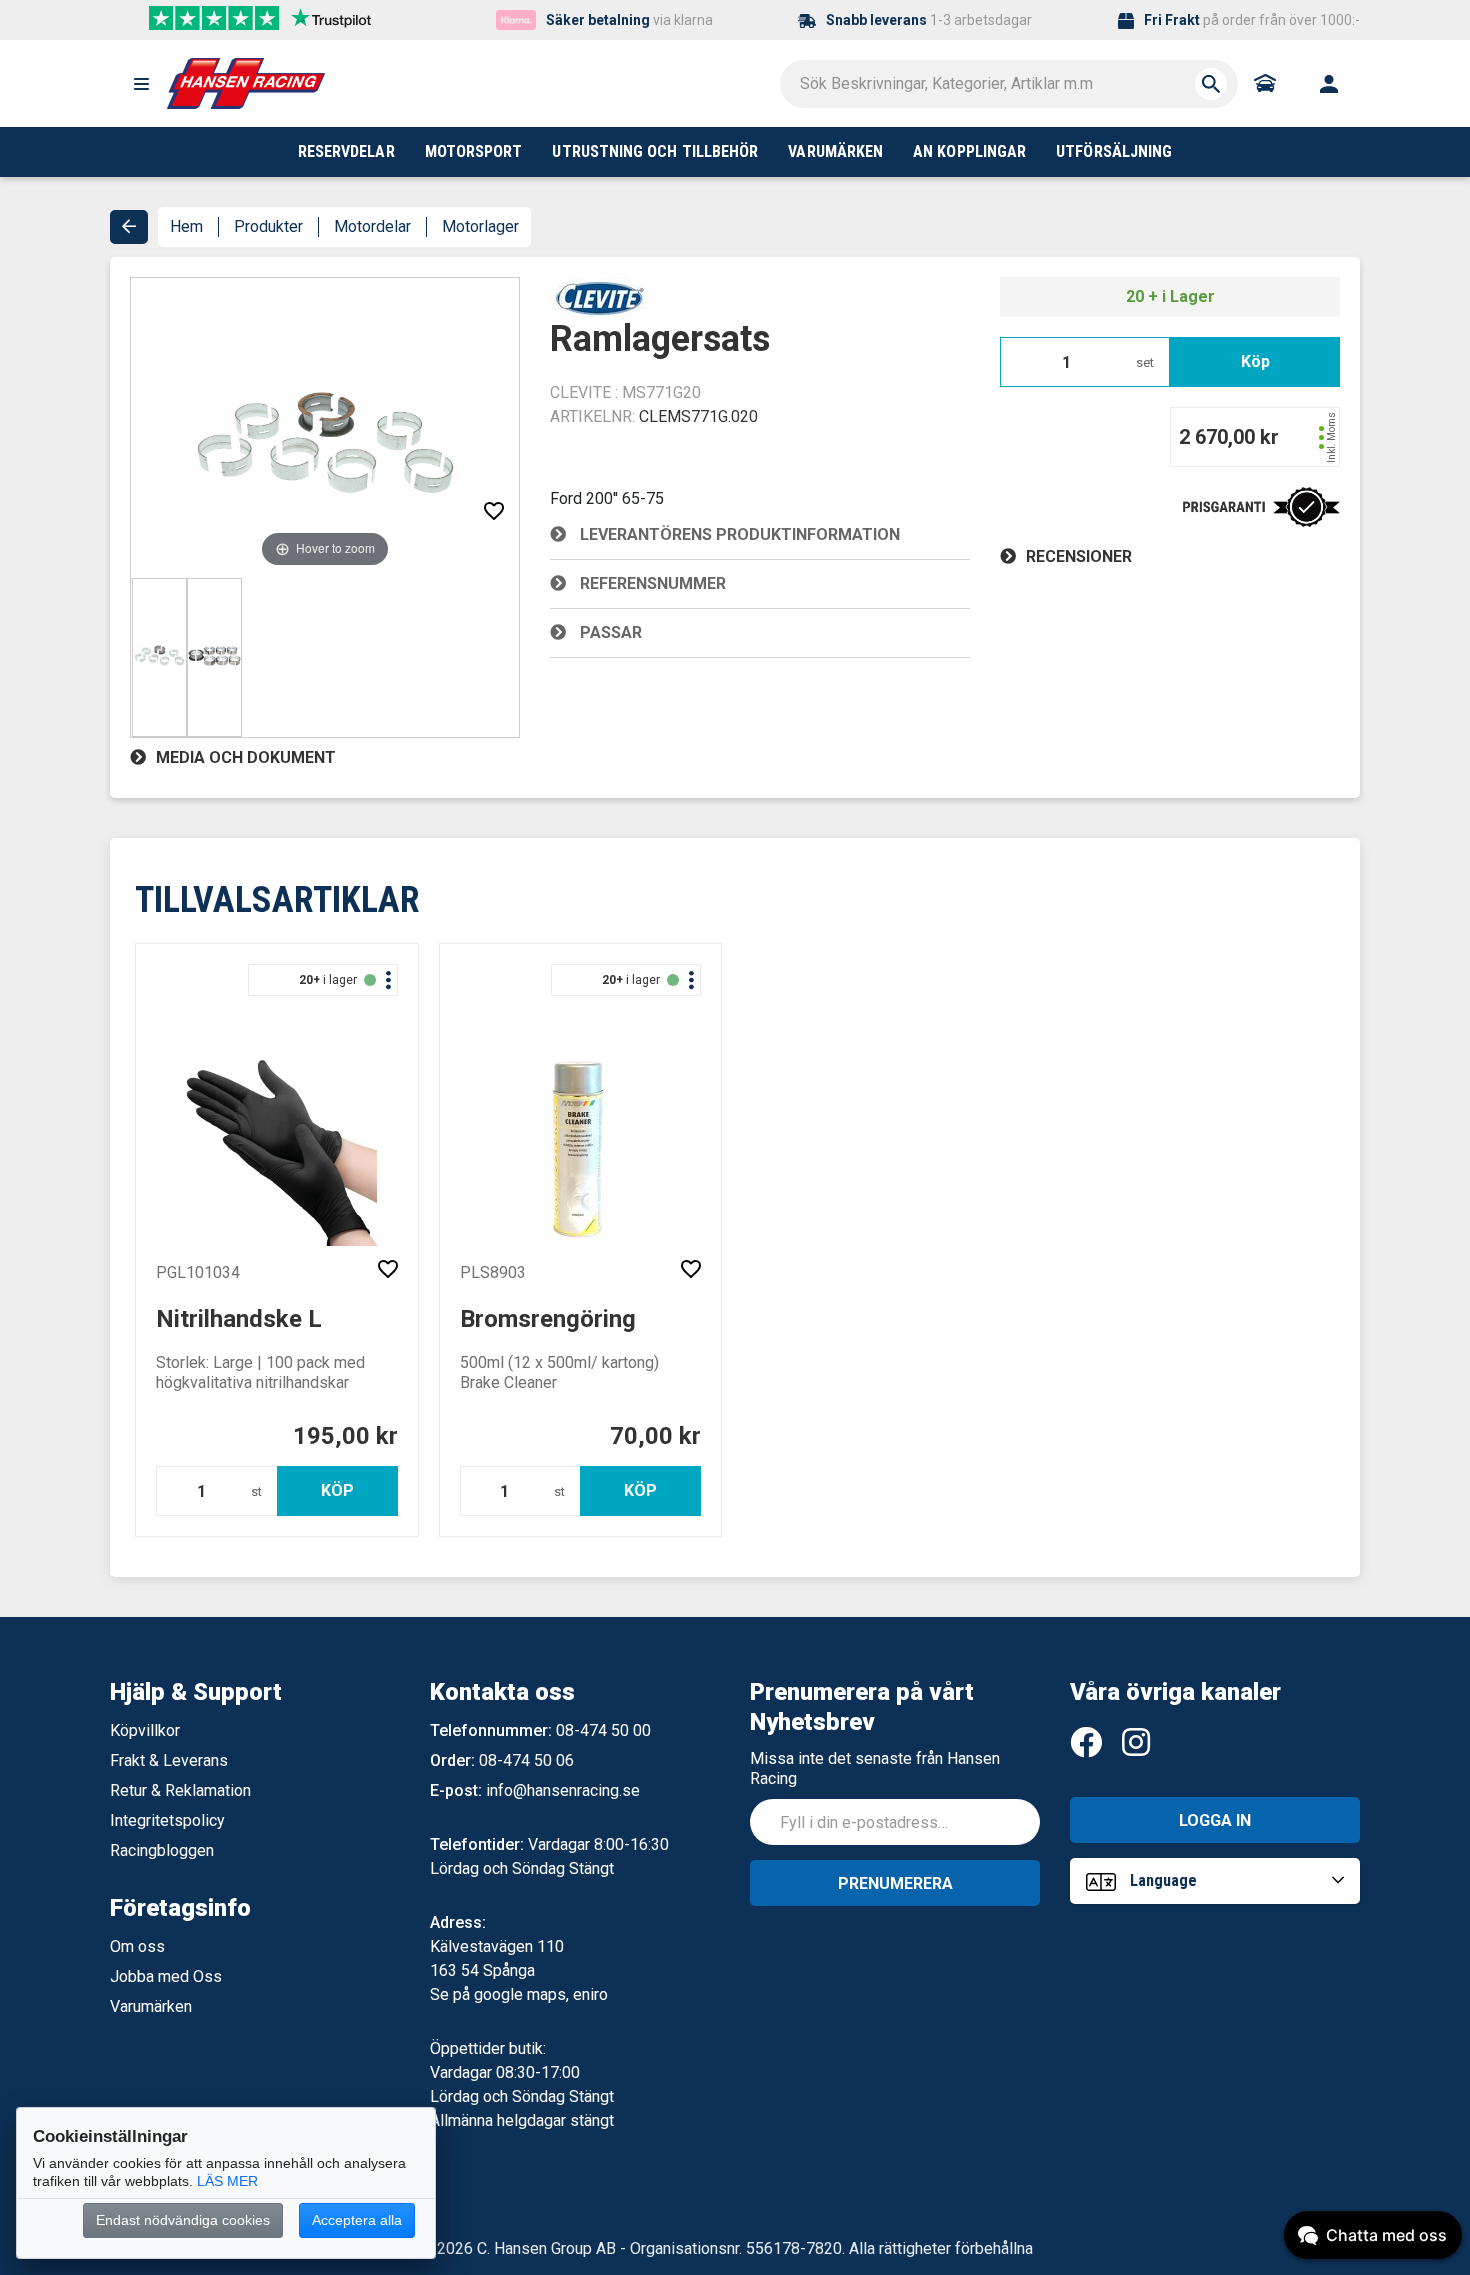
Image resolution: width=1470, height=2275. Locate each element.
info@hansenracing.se (563, 1790)
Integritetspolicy (167, 1820)
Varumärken (151, 2006)
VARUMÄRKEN (835, 151)
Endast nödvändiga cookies (183, 2220)
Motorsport (474, 151)
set (1145, 362)
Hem (186, 226)
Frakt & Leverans (169, 1760)
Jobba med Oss (166, 1976)
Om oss (137, 1946)
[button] (141, 84)
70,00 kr (655, 1436)
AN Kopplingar (969, 151)
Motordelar (372, 226)
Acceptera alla (357, 2220)
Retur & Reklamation (180, 1790)
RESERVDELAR (346, 151)
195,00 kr (345, 1436)
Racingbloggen (162, 1850)
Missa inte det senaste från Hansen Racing (875, 1768)
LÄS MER (227, 2181)
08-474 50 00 (603, 1730)
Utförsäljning (1114, 151)
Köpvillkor (145, 1730)
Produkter (268, 226)
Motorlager (480, 226)
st (256, 1491)
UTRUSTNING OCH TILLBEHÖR (655, 151)
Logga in (1215, 1820)
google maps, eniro (541, 1994)
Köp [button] (1255, 361)
